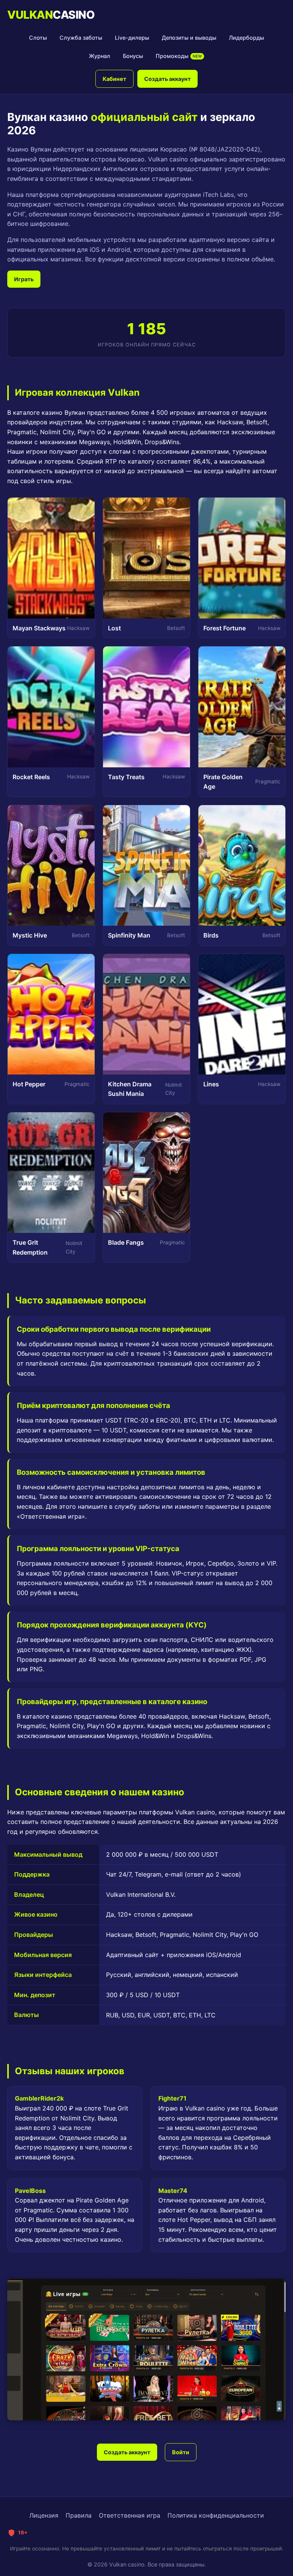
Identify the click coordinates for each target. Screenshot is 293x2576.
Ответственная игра (130, 2515)
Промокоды (179, 56)
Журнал (100, 56)
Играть (24, 279)
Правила (79, 2515)
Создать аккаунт (167, 79)
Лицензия (44, 2515)
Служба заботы (81, 38)
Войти (181, 2452)
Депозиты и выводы (189, 38)
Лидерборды (246, 38)
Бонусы (133, 56)
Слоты (38, 38)
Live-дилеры (132, 38)
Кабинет (114, 79)
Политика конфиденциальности (216, 2515)
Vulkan (51, 15)
